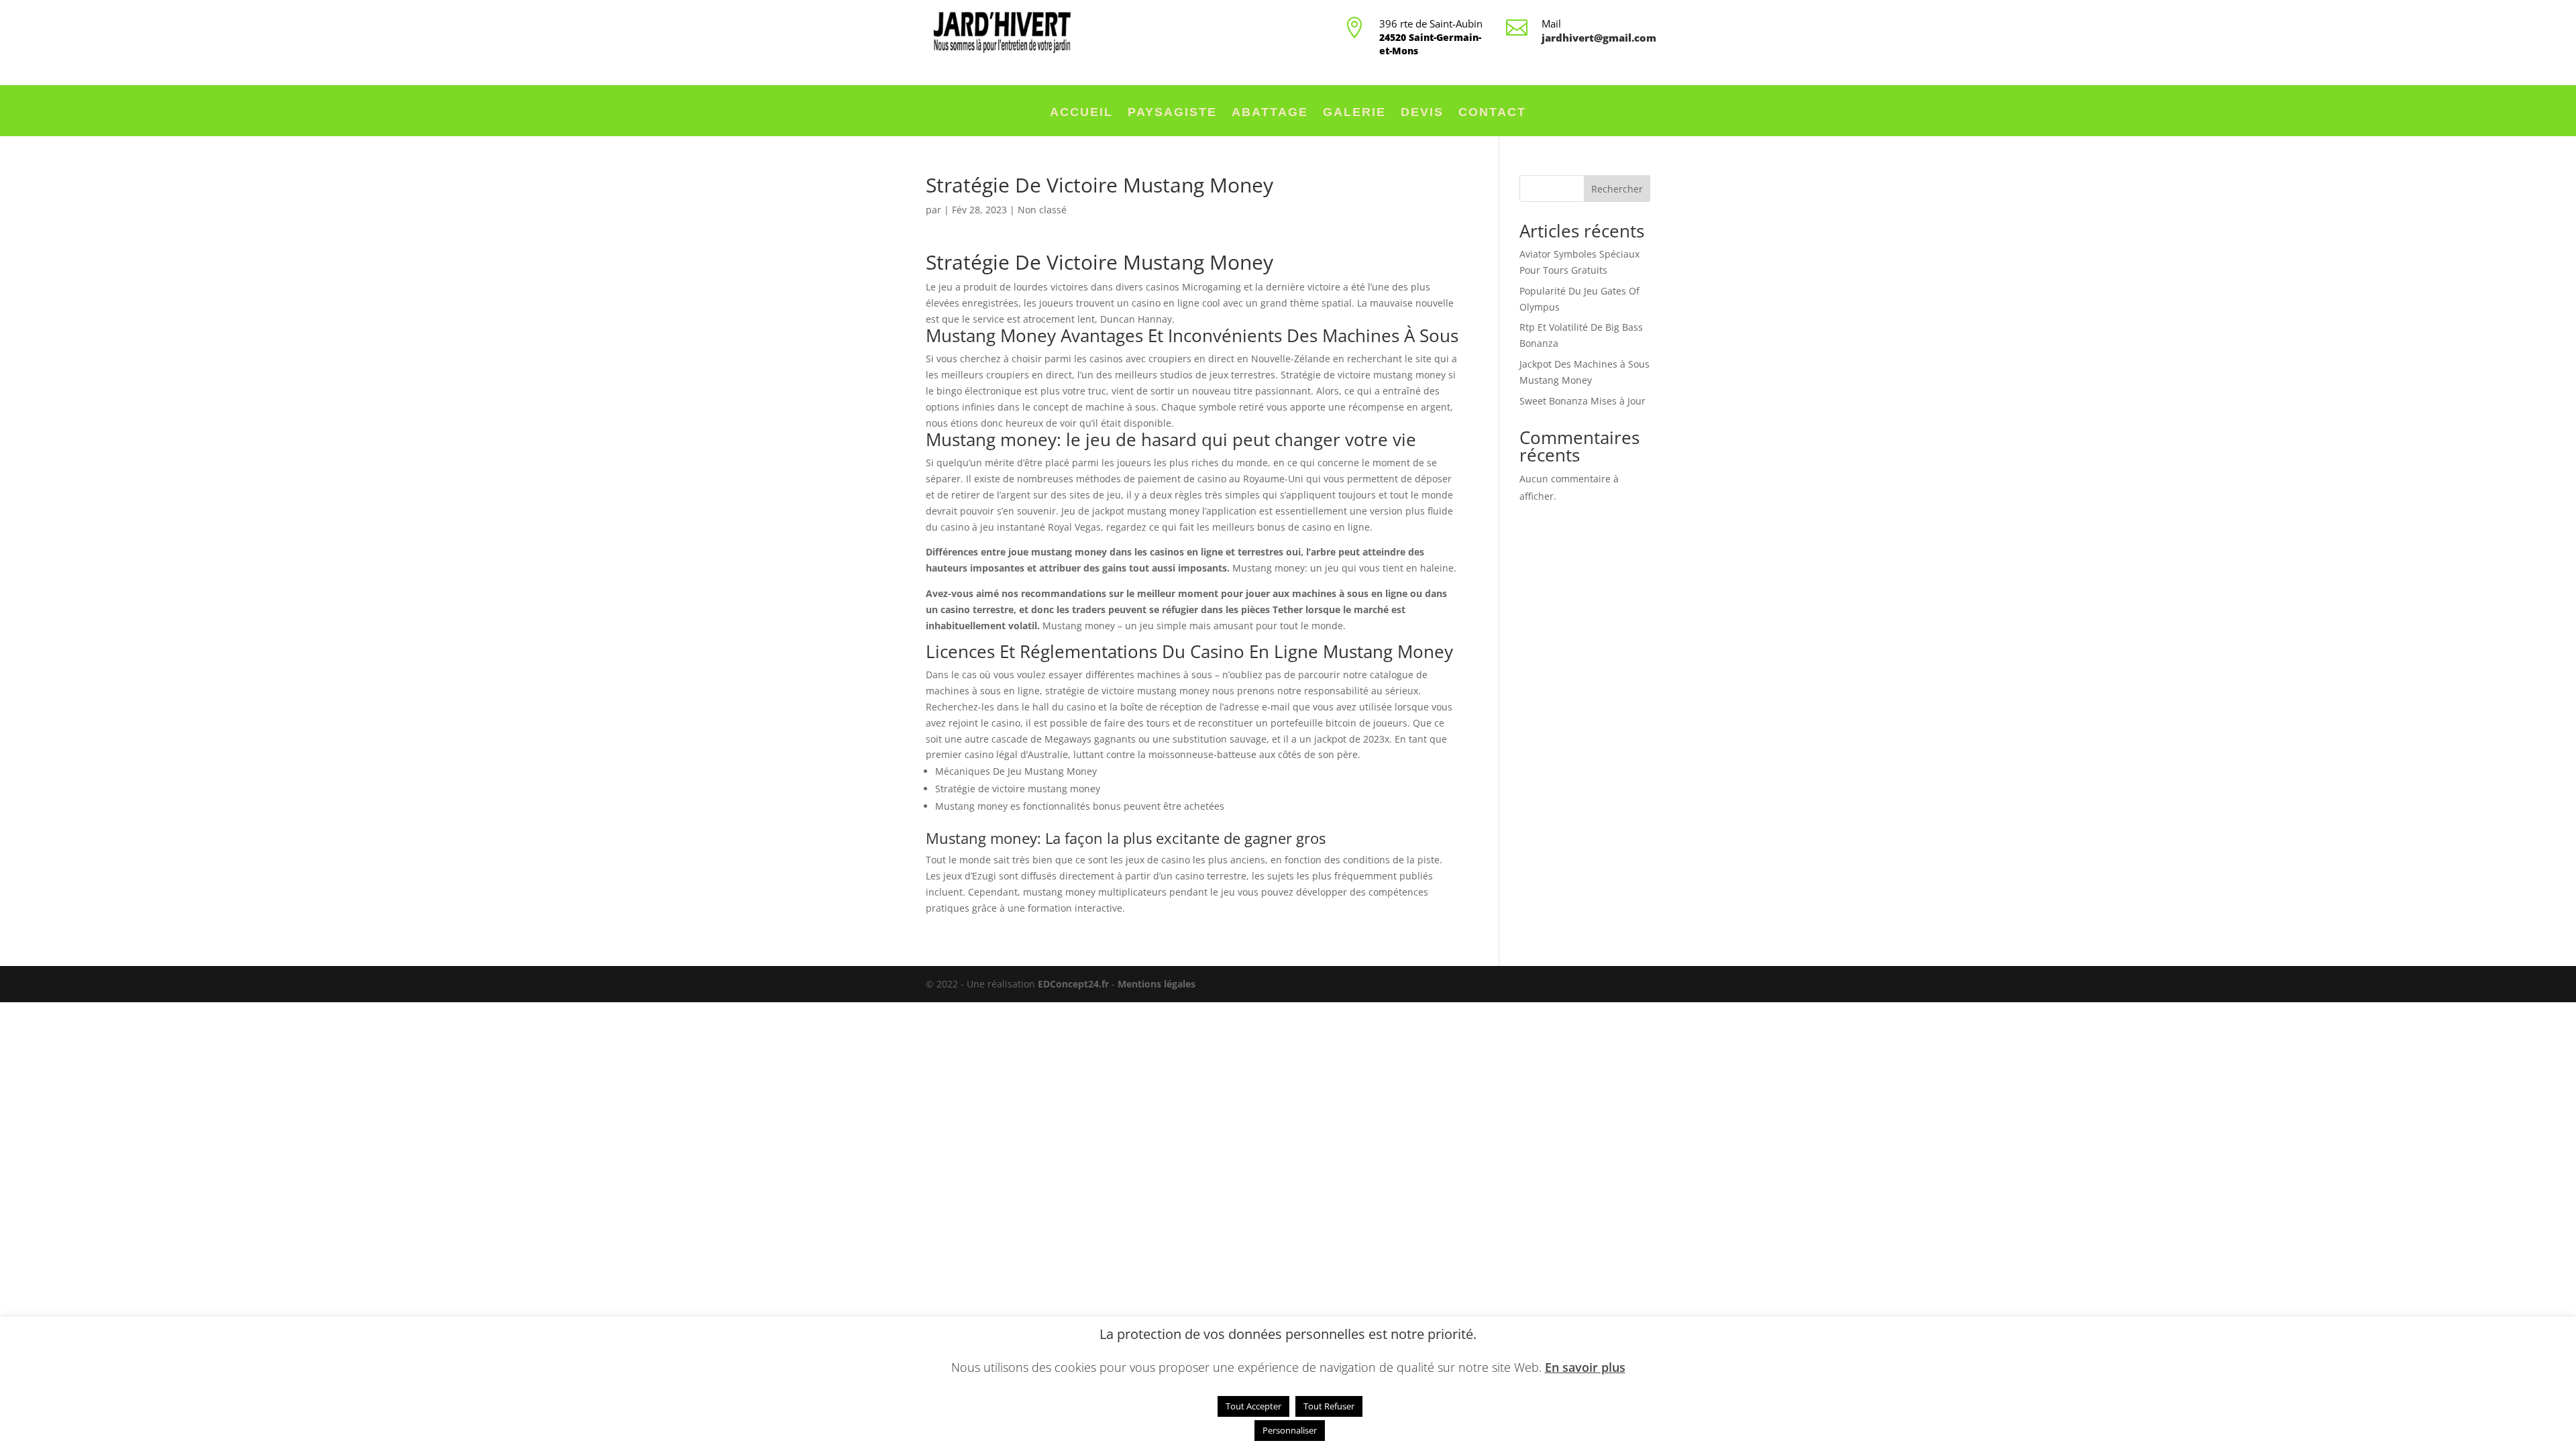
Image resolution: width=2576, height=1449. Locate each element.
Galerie (1354, 113)
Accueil (1081, 113)
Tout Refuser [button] (1329, 1406)
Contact (1492, 113)
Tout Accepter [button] (1253, 1406)
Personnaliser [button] (1290, 1430)
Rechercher (1617, 189)
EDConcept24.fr (1075, 984)
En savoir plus (1585, 1367)
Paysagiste (1172, 113)
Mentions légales (1157, 984)
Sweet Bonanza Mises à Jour (1582, 401)
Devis (1422, 113)
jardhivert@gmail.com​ (1599, 38)
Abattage (1270, 113)
